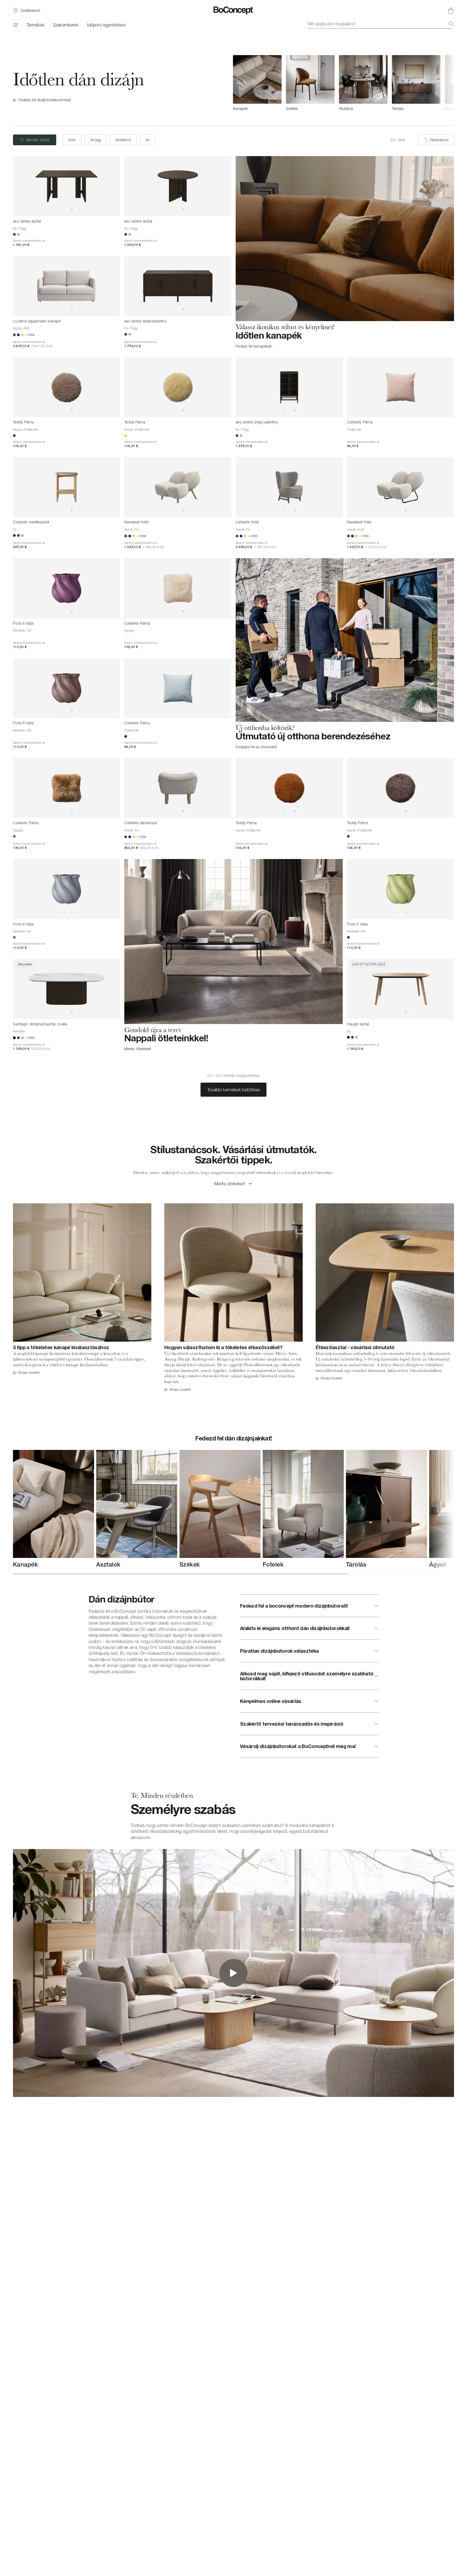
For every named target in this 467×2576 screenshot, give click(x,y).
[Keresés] (451, 24)
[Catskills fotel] (289, 487)
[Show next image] (72, 209)
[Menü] (15, 25)
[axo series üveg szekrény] (289, 387)
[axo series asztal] (66, 186)
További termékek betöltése (234, 1090)
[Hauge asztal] (401, 989)
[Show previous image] (61, 209)
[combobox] (381, 24)
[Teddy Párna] (66, 387)
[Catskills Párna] (401, 387)
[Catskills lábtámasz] (178, 788)
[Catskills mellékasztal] (66, 487)
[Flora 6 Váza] (66, 588)
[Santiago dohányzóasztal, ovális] (66, 989)
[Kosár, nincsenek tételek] (451, 11)
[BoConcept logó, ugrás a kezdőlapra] (234, 11)
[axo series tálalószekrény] (178, 286)
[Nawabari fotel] (178, 487)
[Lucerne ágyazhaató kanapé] (66, 286)
